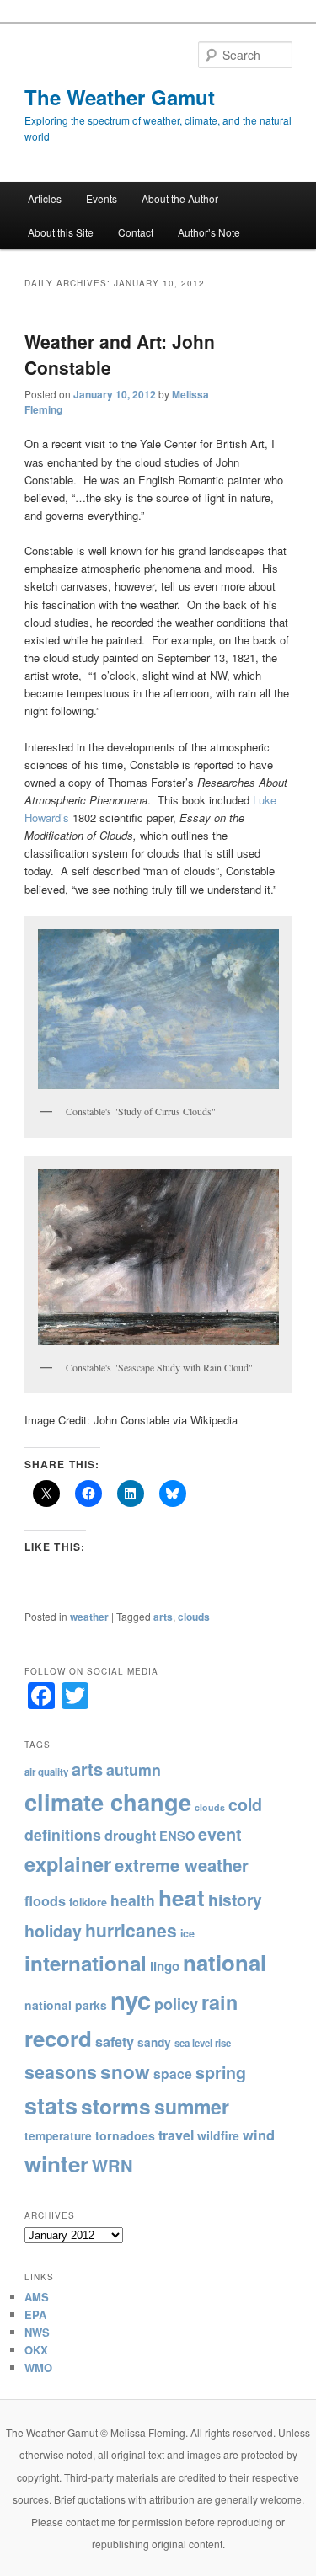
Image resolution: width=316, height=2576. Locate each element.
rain (220, 2002)
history (235, 1900)
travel (176, 2135)
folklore (88, 1902)
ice (187, 1933)
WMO (38, 2368)
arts (163, 1617)
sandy (154, 2042)
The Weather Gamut (120, 97)
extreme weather (182, 1865)
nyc (131, 2000)
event (220, 1834)
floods (45, 1901)
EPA (35, 2314)
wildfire (218, 2135)
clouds (194, 1617)
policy (176, 2004)
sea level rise (203, 2043)
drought (130, 1835)
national (225, 1962)
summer (192, 2106)
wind (259, 2135)
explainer (68, 1863)
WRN (112, 2165)
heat (182, 1897)
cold (245, 1804)
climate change (108, 1801)
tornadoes (125, 2135)
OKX (36, 2350)
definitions (63, 1834)
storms (116, 2106)
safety (115, 2042)
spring (221, 2072)
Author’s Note (209, 232)
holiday (53, 1931)
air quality (46, 1772)
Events (102, 198)
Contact (136, 232)
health (133, 1900)
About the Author (180, 198)
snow (125, 2071)
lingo (165, 1966)
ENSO (177, 1836)
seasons (61, 2072)
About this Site (61, 232)
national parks (66, 2005)
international (86, 1963)
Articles (45, 198)
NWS (37, 2332)
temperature (58, 2136)
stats (51, 2105)
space (173, 2074)
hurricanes (131, 1930)
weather (89, 1617)
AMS (37, 2297)
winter (56, 2164)
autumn (134, 1769)
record (58, 2038)
